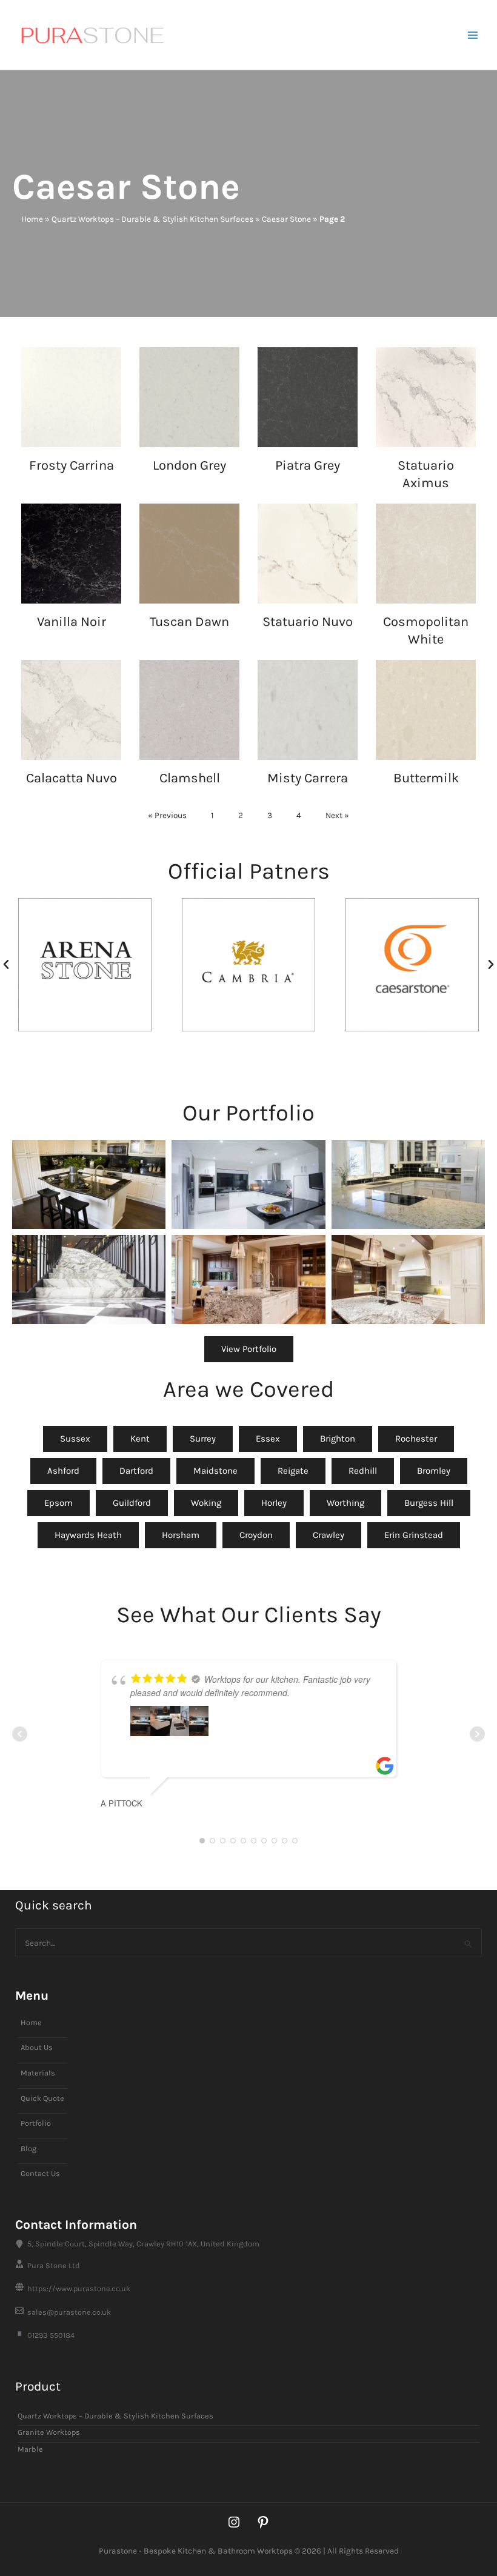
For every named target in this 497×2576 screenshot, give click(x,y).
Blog (28, 2148)
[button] (6, 965)
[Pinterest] (263, 2522)
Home (32, 219)
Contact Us (40, 2173)
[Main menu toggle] (473, 35)
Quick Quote (42, 2098)
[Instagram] (234, 2522)
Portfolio (36, 2123)
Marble (30, 2449)
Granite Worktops (49, 2432)
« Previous (167, 815)
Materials (38, 2073)
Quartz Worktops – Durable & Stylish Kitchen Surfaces (152, 219)
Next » (337, 815)
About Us (37, 2047)
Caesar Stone (286, 219)
